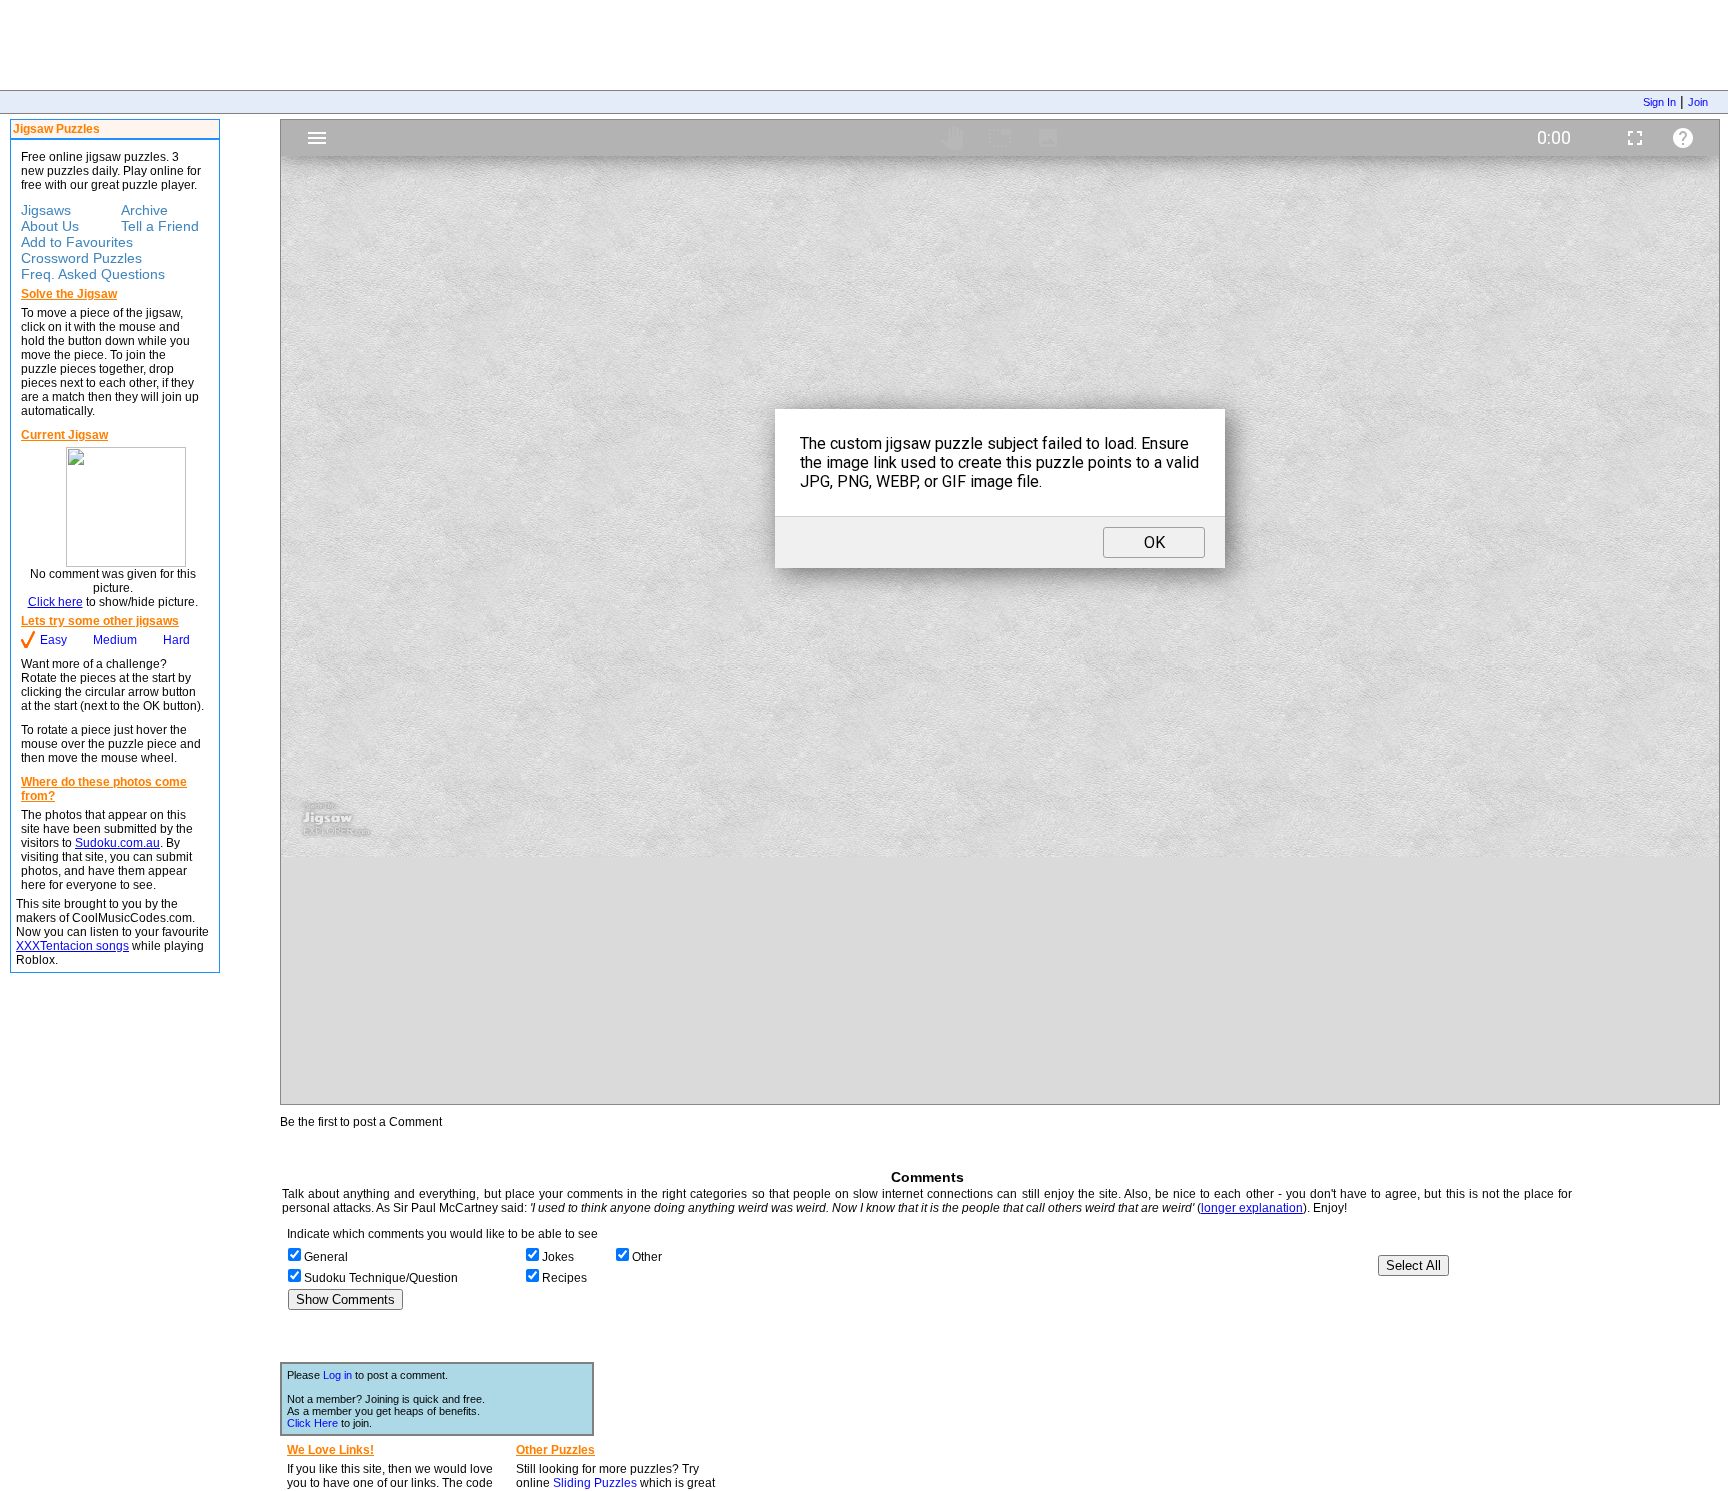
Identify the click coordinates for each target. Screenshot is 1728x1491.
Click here (55, 602)
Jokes (558, 1257)
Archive (144, 210)
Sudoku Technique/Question (381, 1278)
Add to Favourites (77, 242)
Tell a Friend (160, 226)
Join (1698, 102)
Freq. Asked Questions (93, 274)
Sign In (1659, 102)
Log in (337, 1375)
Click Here (312, 1423)
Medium (115, 640)
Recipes (564, 1278)
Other (647, 1257)
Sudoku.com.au (117, 843)
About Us (50, 226)
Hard (176, 640)
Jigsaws (46, 210)
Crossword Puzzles (81, 258)
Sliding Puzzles (595, 1483)
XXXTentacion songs (72, 946)
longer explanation (1252, 1208)
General (326, 1257)
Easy (53, 640)
